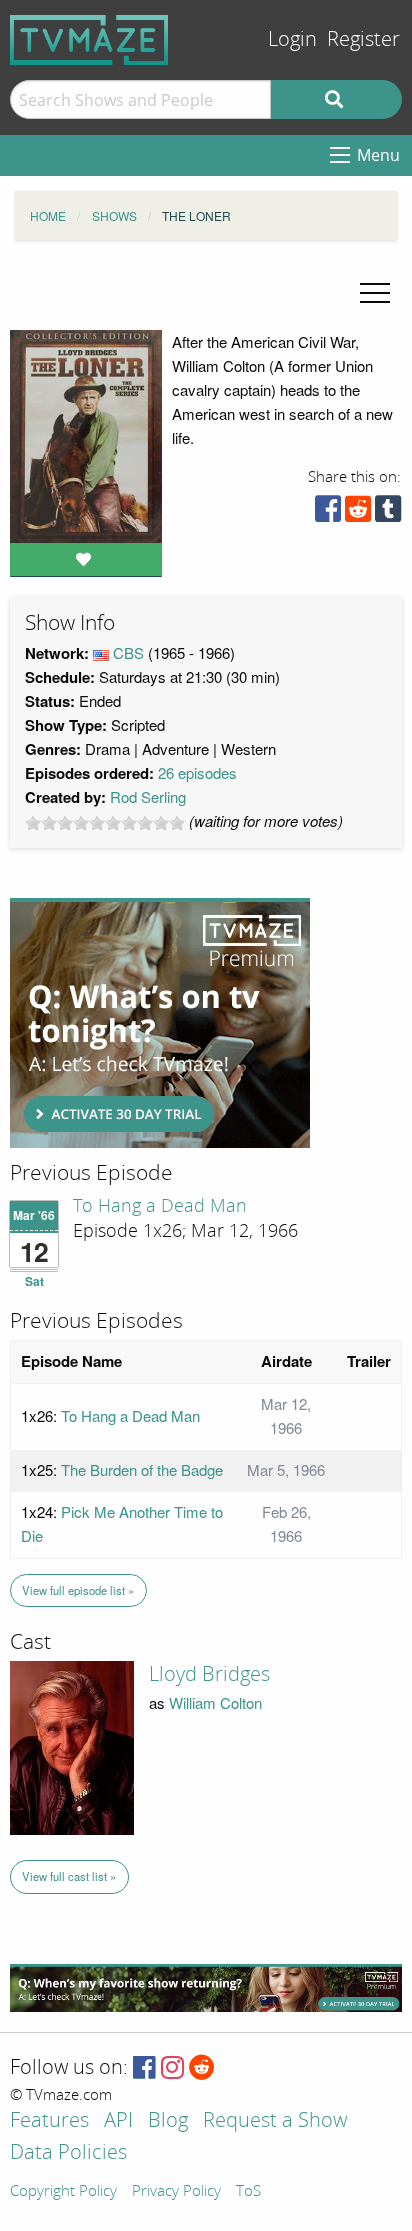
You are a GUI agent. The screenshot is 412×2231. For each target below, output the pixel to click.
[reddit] (358, 513)
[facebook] (328, 513)
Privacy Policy (176, 2192)
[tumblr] (388, 513)
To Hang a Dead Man (160, 1206)
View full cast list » (69, 1876)
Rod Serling (148, 796)
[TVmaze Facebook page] (144, 2068)
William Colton (215, 1702)
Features (49, 2121)
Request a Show (275, 2121)
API (118, 2121)
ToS (248, 2192)
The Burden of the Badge (142, 1469)
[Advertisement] (160, 1023)
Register (363, 39)
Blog (168, 2121)
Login (292, 39)
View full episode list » (78, 1590)
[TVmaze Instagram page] (172, 2068)
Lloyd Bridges (209, 1674)
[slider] (105, 823)
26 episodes (197, 772)
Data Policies (68, 2153)
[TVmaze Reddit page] (202, 2068)
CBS (128, 652)
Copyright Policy (63, 2192)
